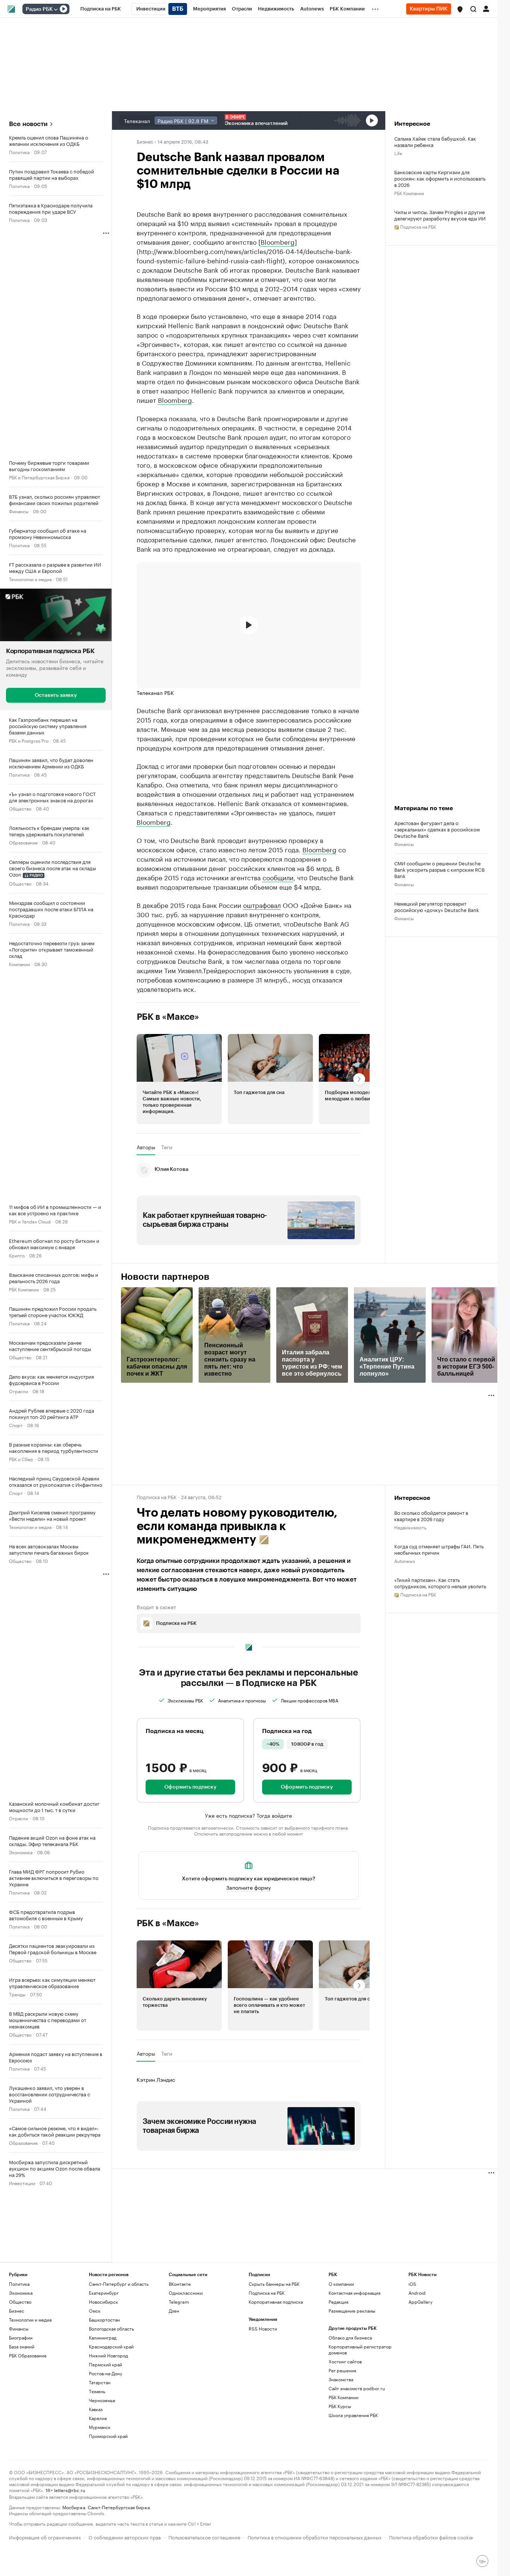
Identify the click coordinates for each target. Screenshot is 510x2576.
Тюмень (97, 2391)
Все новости (28, 124)
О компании (341, 2284)
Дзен (174, 2311)
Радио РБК (39, 9)
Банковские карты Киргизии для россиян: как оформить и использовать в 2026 (440, 178)
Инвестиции (22, 2183)
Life (398, 153)
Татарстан (100, 2382)
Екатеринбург (104, 2293)
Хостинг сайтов (345, 2361)
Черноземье (102, 2400)
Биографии (21, 2337)
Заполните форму (248, 1887)
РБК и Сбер (21, 1459)
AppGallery (420, 2302)
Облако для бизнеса (350, 2337)
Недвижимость (410, 1527)
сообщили (278, 877)
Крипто (17, 1255)
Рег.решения (342, 2370)
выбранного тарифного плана (316, 1827)
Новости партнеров (165, 1277)
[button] (460, 9)
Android (417, 2293)
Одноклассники (186, 2293)
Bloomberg (278, 241)
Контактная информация (354, 2293)
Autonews (405, 1560)
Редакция (338, 2302)
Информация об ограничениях (45, 2537)
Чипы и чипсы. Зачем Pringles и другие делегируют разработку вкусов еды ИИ (440, 215)
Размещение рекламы (352, 2311)
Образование (23, 842)
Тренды (17, 1994)
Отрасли (18, 1391)
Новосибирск (103, 2302)
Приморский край (108, 2436)
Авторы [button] (146, 1147)
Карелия (98, 2418)
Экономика (21, 1852)
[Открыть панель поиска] (473, 9)
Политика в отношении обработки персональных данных (315, 2537)
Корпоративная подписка (276, 2302)
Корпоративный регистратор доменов (360, 2349)
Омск (95, 2311)
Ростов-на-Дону (105, 2373)
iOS (412, 2284)
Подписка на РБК (267, 2293)
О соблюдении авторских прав (125, 2537)
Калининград (103, 2337)
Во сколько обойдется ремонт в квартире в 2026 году (431, 1516)
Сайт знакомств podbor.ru (357, 2388)
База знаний (22, 2346)
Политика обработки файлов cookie (431, 2537)
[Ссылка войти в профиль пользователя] (486, 8)
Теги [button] (167, 1147)
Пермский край (105, 2364)
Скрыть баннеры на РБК (274, 2284)
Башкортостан (104, 2320)
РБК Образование (28, 2355)
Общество (20, 808)
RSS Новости (263, 2329)
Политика (19, 152)
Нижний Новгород (108, 2355)
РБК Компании (24, 1289)
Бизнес (145, 141)
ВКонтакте (180, 2284)
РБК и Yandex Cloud (30, 1221)
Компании (19, 964)
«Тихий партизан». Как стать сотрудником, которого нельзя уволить (440, 1583)
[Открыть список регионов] (460, 9)
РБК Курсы (340, 2406)
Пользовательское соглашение (204, 2537)
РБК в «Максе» (168, 1017)
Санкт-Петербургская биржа (119, 2507)
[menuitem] (101, 9)
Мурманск (100, 2427)
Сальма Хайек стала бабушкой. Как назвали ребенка (435, 141)
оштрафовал (262, 905)
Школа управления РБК (353, 2415)
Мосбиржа (74, 2507)
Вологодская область (111, 2329)
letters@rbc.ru (70, 2490)
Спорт (16, 1425)
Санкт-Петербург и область (119, 2284)
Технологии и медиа (30, 579)
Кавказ (96, 2409)
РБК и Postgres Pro (29, 740)
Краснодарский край (111, 2346)
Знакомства (341, 2379)
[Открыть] (56, 9)
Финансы (19, 511)
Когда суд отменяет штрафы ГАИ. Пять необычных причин (439, 1549)
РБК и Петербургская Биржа (39, 477)
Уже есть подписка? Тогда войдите (248, 1815)
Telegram (179, 2302)
